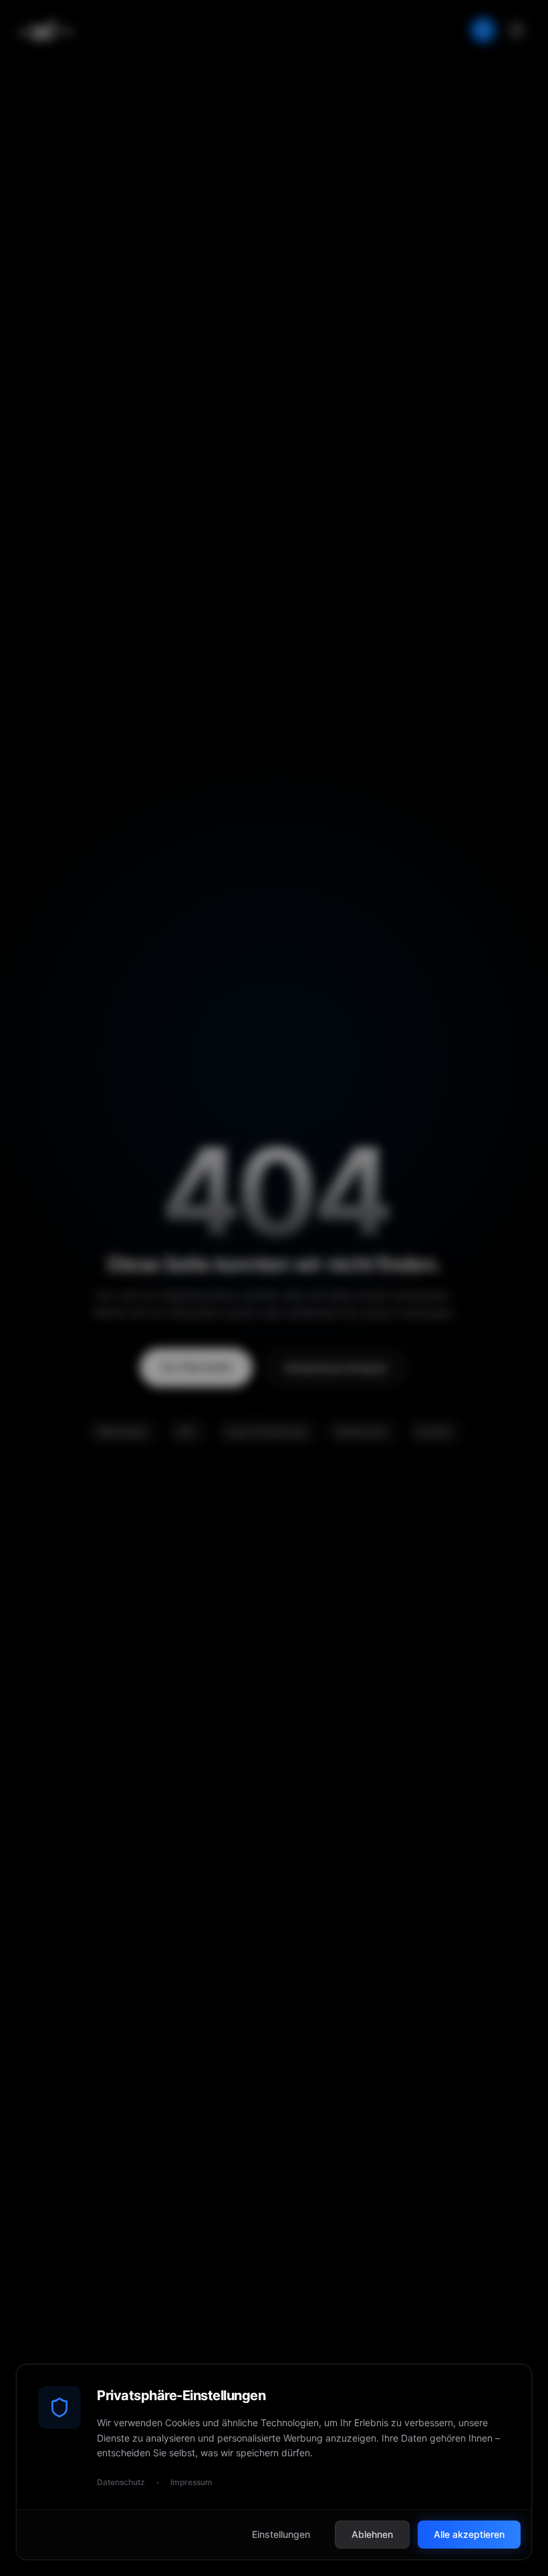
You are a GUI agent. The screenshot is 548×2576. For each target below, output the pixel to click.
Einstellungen (281, 2534)
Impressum (191, 2482)
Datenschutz (121, 2482)
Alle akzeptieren (469, 2534)
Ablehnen (372, 2534)
